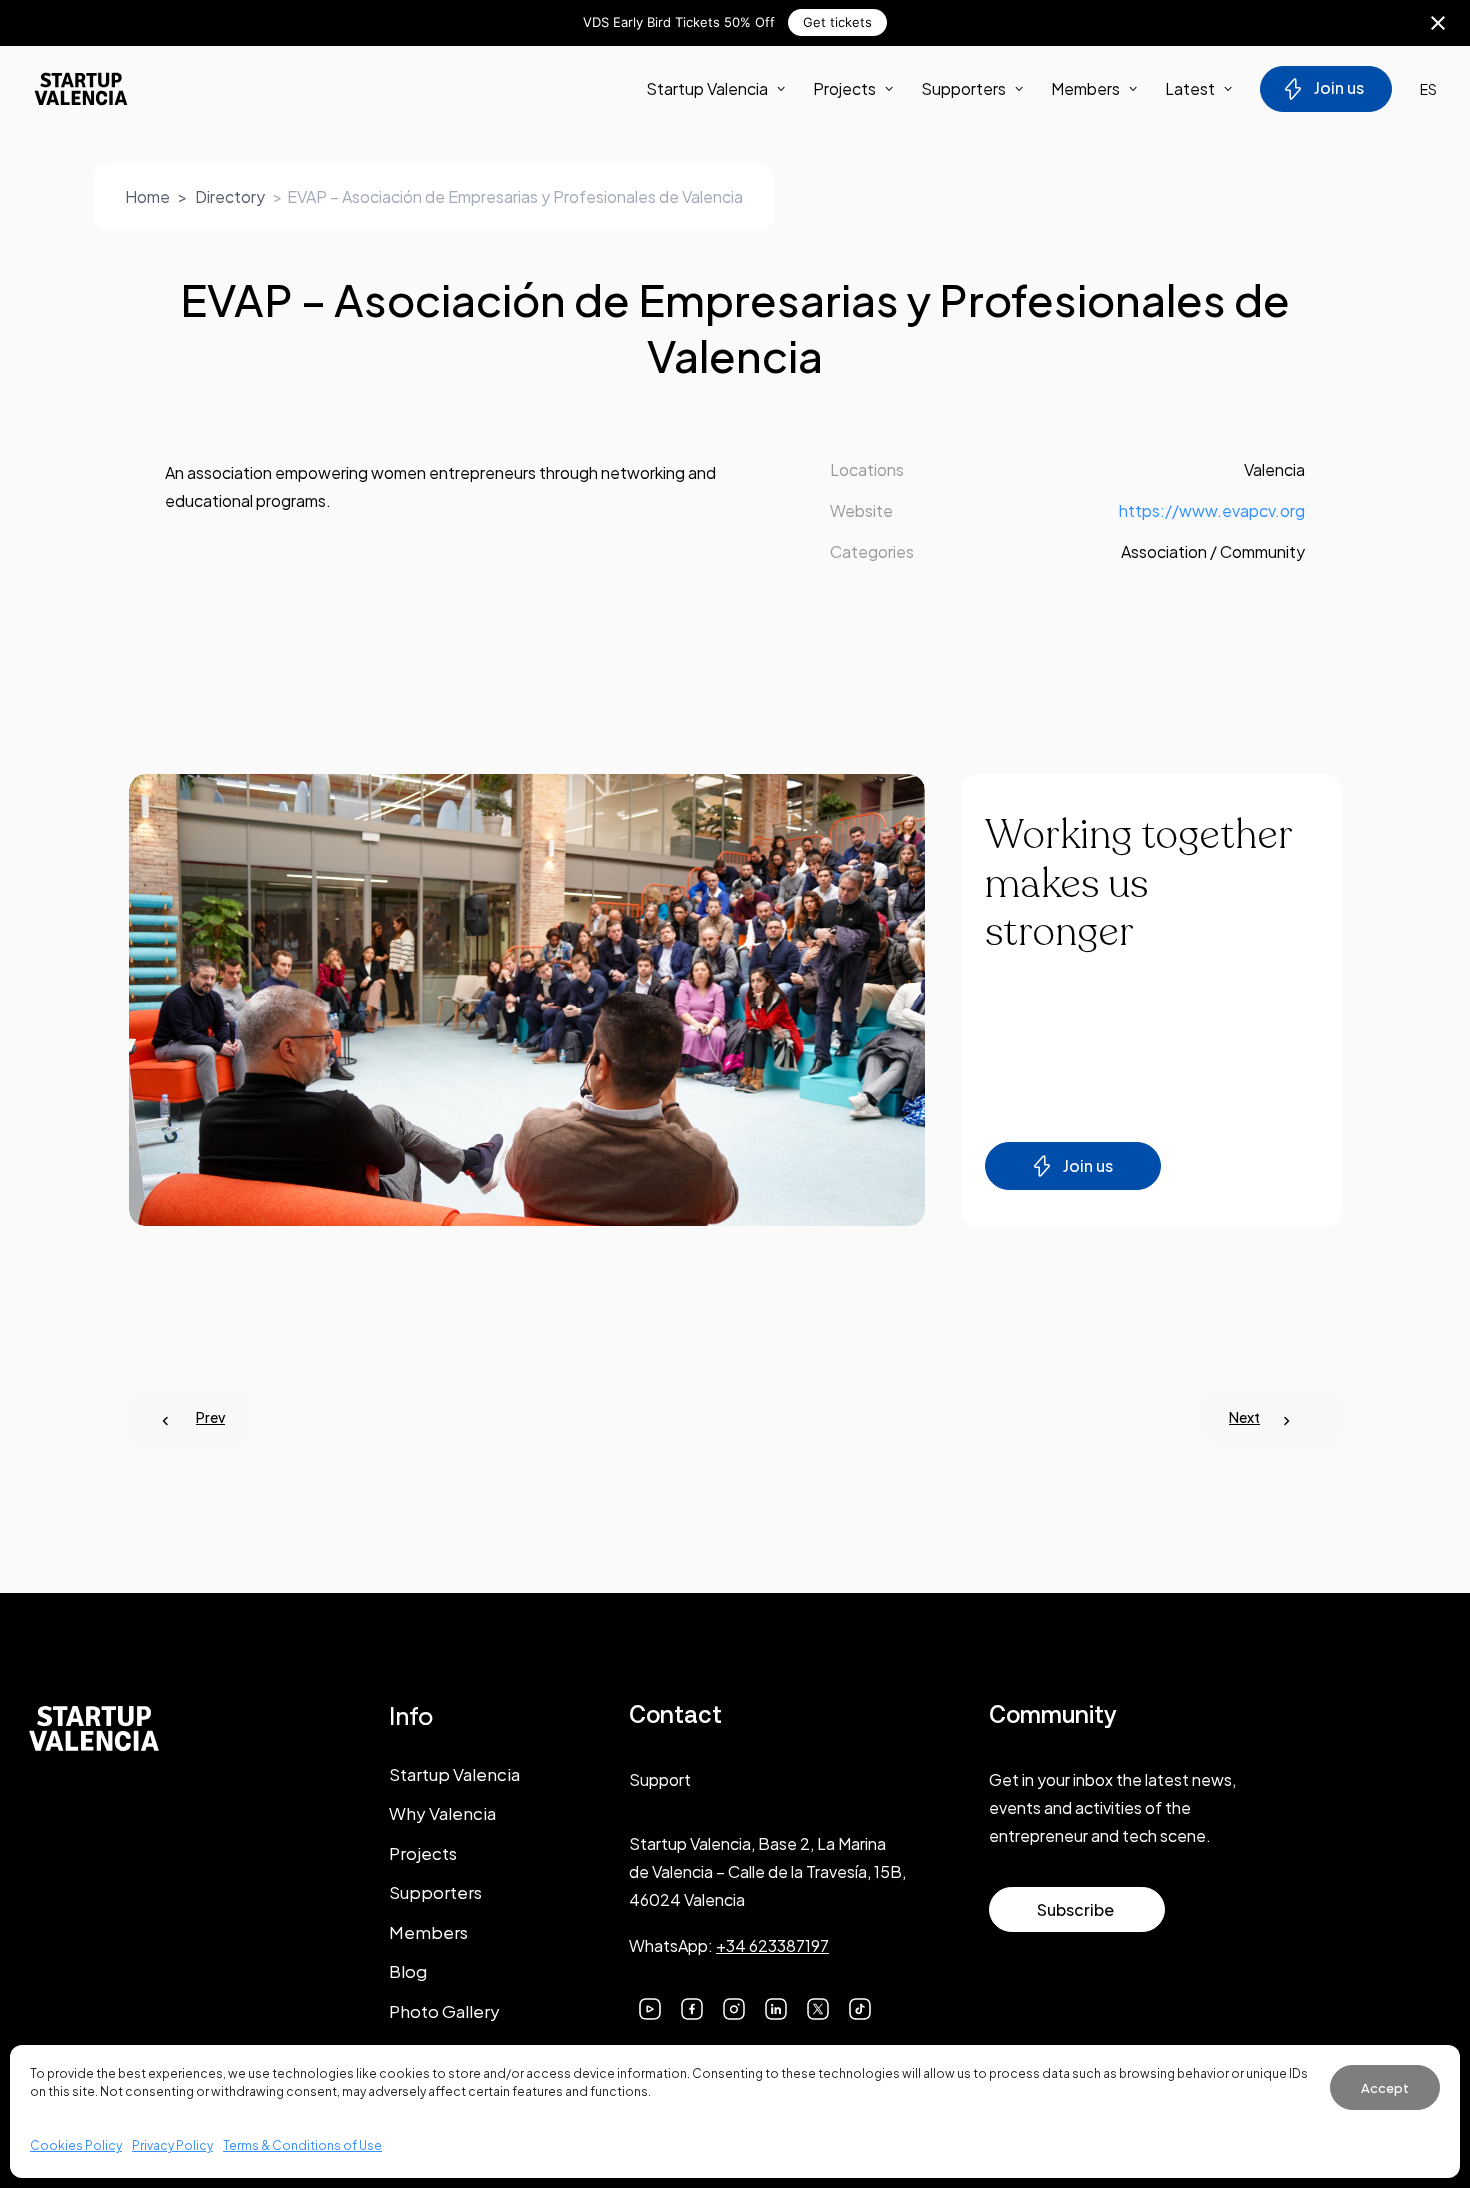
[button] (650, 2006)
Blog (408, 1971)
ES (1428, 89)
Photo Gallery (444, 2011)
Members (1085, 88)
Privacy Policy (172, 2145)
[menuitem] (722, 89)
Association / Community (1213, 551)
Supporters (963, 88)
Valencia (1274, 469)
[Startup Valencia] (81, 89)
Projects (844, 88)
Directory (230, 196)
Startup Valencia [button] (707, 88)
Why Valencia (442, 1813)
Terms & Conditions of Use (302, 2145)
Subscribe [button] (1075, 1909)
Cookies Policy (76, 2145)
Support (660, 1779)
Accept (1385, 2088)
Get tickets (837, 22)
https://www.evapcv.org (1212, 510)
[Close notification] (1438, 23)
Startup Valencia (454, 1774)
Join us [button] (1088, 1165)
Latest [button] (1190, 88)
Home (147, 196)
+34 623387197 (772, 1945)
